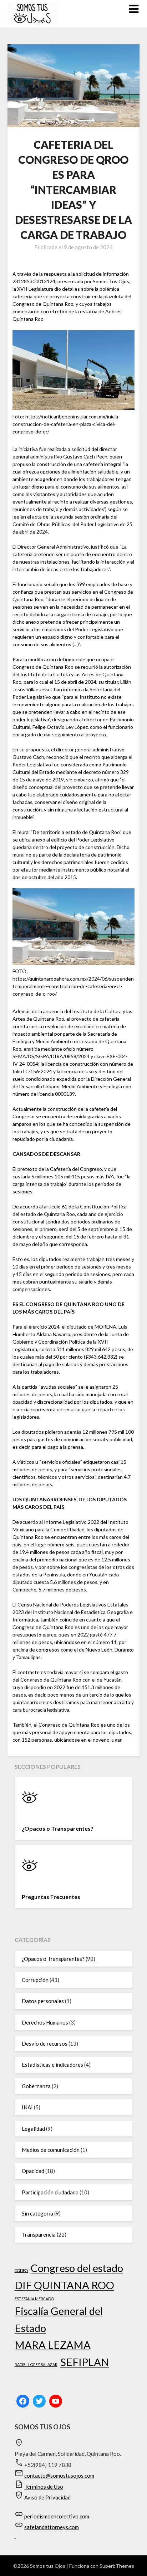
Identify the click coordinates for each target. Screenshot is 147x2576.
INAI (27, 2107)
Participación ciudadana (50, 2192)
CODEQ (21, 2270)
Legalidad (33, 2129)
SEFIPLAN (85, 2362)
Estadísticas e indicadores (52, 2065)
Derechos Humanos (45, 2022)
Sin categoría (37, 2213)
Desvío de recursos (45, 2043)
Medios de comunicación (51, 2150)
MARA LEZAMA (53, 2345)
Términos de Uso (44, 2487)
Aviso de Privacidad (47, 2497)
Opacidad (33, 2171)
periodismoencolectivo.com (57, 2516)
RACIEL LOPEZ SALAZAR (36, 2364)
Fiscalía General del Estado (59, 2319)
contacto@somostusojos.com (59, 2476)
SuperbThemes (117, 2566)
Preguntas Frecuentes (51, 1897)
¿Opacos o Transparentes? (58, 1828)
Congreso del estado (77, 2268)
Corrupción (35, 1980)
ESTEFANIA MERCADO (34, 2299)
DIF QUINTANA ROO (64, 2285)
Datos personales (43, 2001)
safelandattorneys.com (52, 2527)
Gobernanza (36, 2086)
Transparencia (39, 2234)
